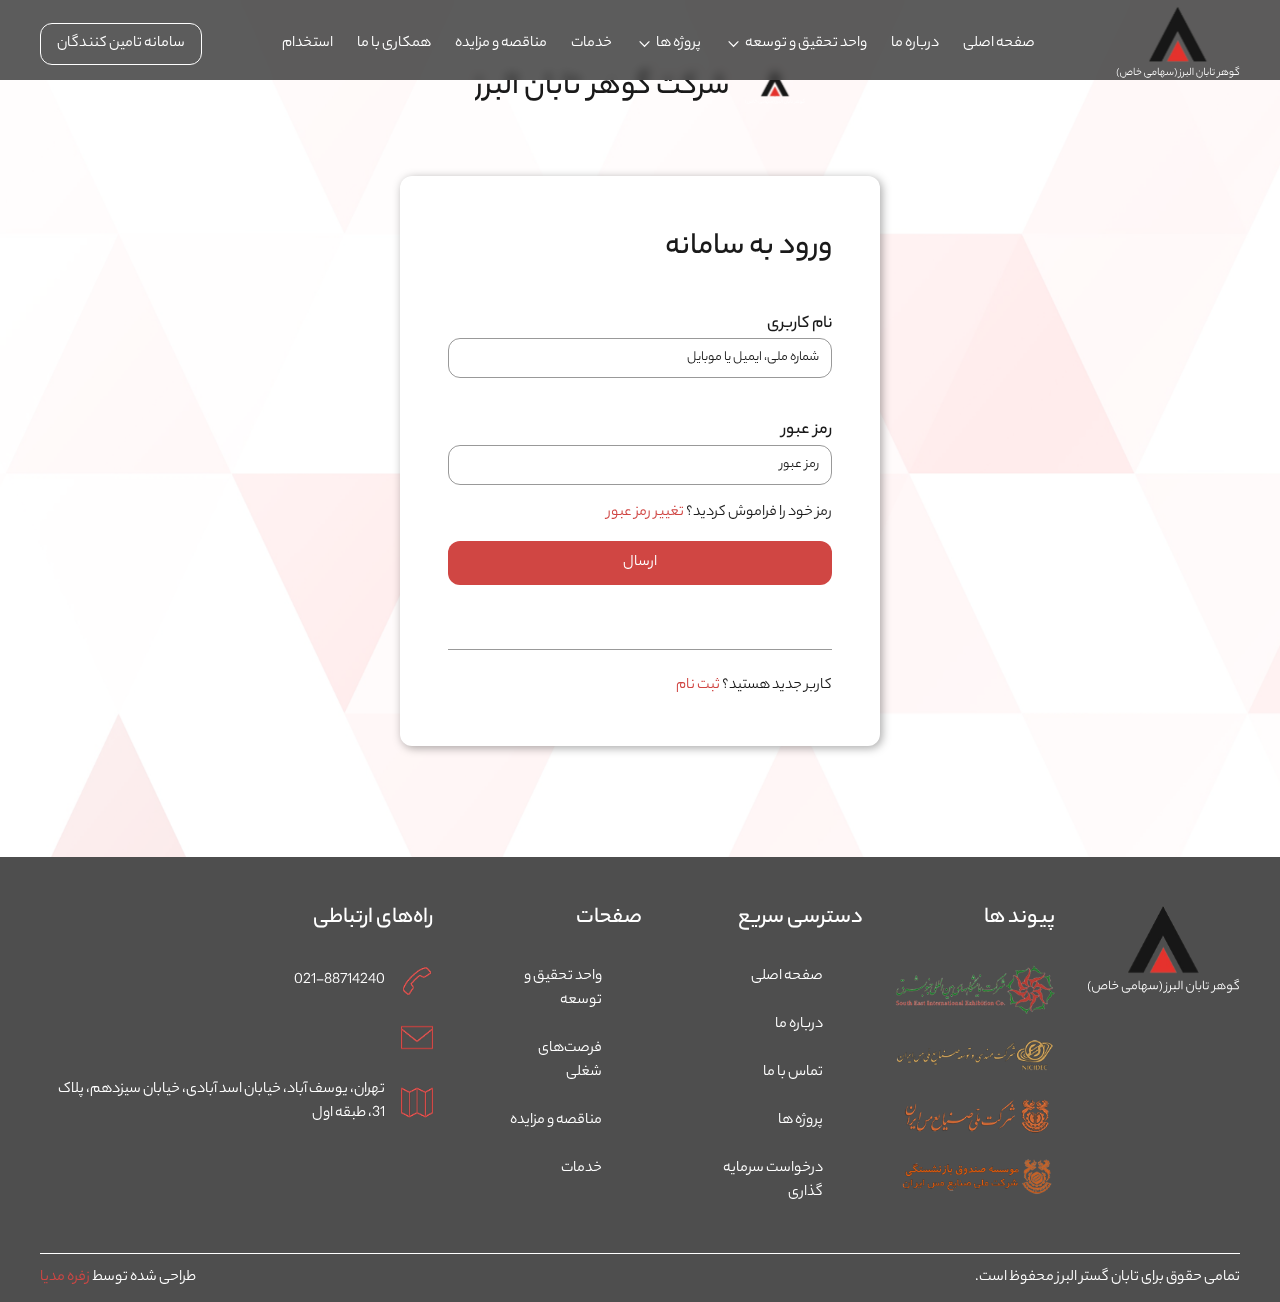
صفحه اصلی (999, 44)
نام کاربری (799, 325)
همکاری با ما (394, 44)
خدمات (591, 44)
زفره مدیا (65, 1278)
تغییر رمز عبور (645, 513)
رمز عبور (807, 431)
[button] (796, 44)
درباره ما (915, 44)
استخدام (307, 44)
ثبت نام (698, 686)
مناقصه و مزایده (501, 44)
